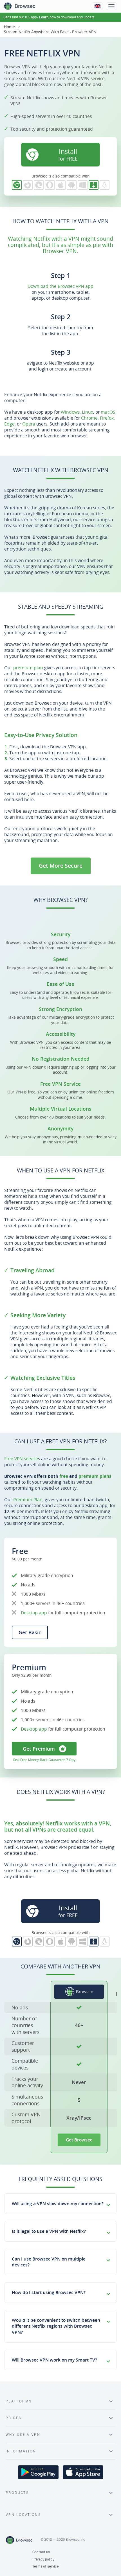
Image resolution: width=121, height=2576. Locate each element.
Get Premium (39, 1749)
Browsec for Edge (39, 185)
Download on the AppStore (83, 2472)
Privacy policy (43, 2559)
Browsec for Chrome (17, 185)
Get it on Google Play (38, 2472)
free (64, 1476)
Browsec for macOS (94, 185)
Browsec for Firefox (28, 185)
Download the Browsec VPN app (60, 286)
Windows (70, 412)
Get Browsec (79, 2140)
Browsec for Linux (105, 185)
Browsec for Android (72, 185)
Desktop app (34, 1613)
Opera (29, 424)
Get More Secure (61, 866)
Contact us (41, 2552)
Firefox (107, 418)
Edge (9, 424)
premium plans (95, 1476)
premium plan (28, 668)
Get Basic (30, 1632)
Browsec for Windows (83, 185)
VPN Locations (23, 2515)
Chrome (89, 418)
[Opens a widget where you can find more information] (96, 2566)
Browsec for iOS (61, 185)
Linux (88, 412)
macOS (108, 412)
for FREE (68, 154)
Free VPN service (21, 1459)
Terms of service (46, 2566)
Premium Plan (28, 1499)
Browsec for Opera (50, 185)
